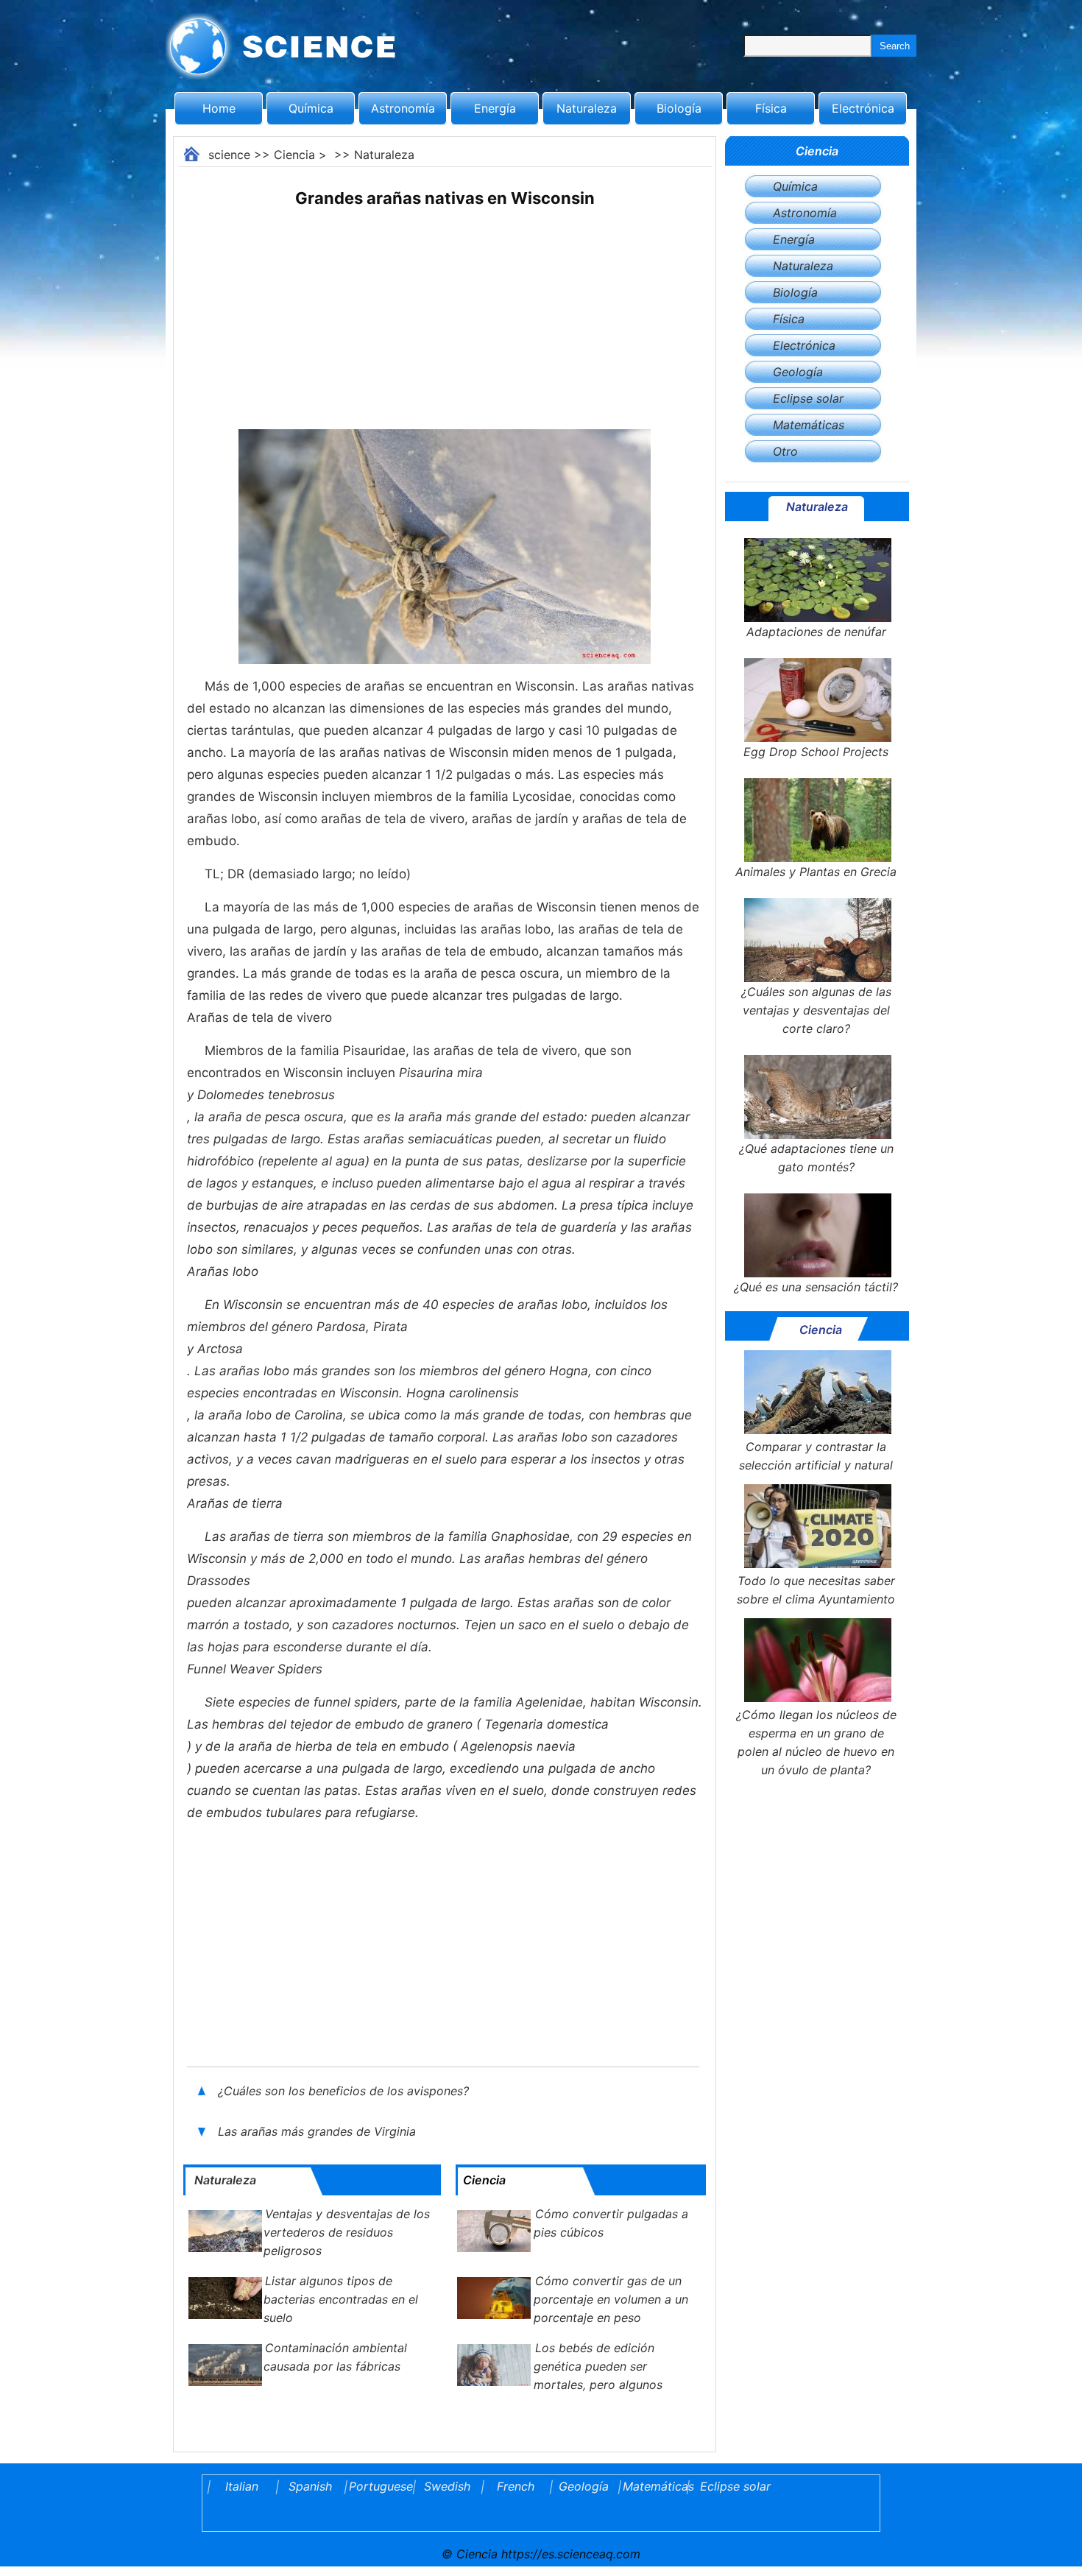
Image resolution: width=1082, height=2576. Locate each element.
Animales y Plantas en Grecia (816, 872)
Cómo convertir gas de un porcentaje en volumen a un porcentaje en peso (611, 2299)
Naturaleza (587, 108)
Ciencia (294, 155)
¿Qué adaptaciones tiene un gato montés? (816, 1158)
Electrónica (863, 108)
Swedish (447, 2486)
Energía (495, 108)
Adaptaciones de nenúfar (816, 632)
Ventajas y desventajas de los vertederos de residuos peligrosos (347, 2232)
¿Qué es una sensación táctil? (816, 1287)
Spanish (310, 2486)
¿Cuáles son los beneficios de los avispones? (345, 2091)
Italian (242, 2486)
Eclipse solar (808, 398)
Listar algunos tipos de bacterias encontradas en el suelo (341, 2299)
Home (219, 108)
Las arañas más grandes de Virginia (319, 2131)
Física (771, 108)
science (229, 155)
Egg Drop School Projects (816, 752)
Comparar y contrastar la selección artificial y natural (816, 1456)
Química (311, 108)
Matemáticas (809, 425)
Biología (679, 108)
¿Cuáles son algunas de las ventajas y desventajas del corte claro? (816, 1010)
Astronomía (403, 108)
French (516, 2486)
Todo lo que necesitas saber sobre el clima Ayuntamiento (816, 1590)
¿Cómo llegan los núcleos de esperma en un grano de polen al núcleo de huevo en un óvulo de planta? (816, 1742)
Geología (798, 372)
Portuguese (378, 2486)
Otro (785, 451)
